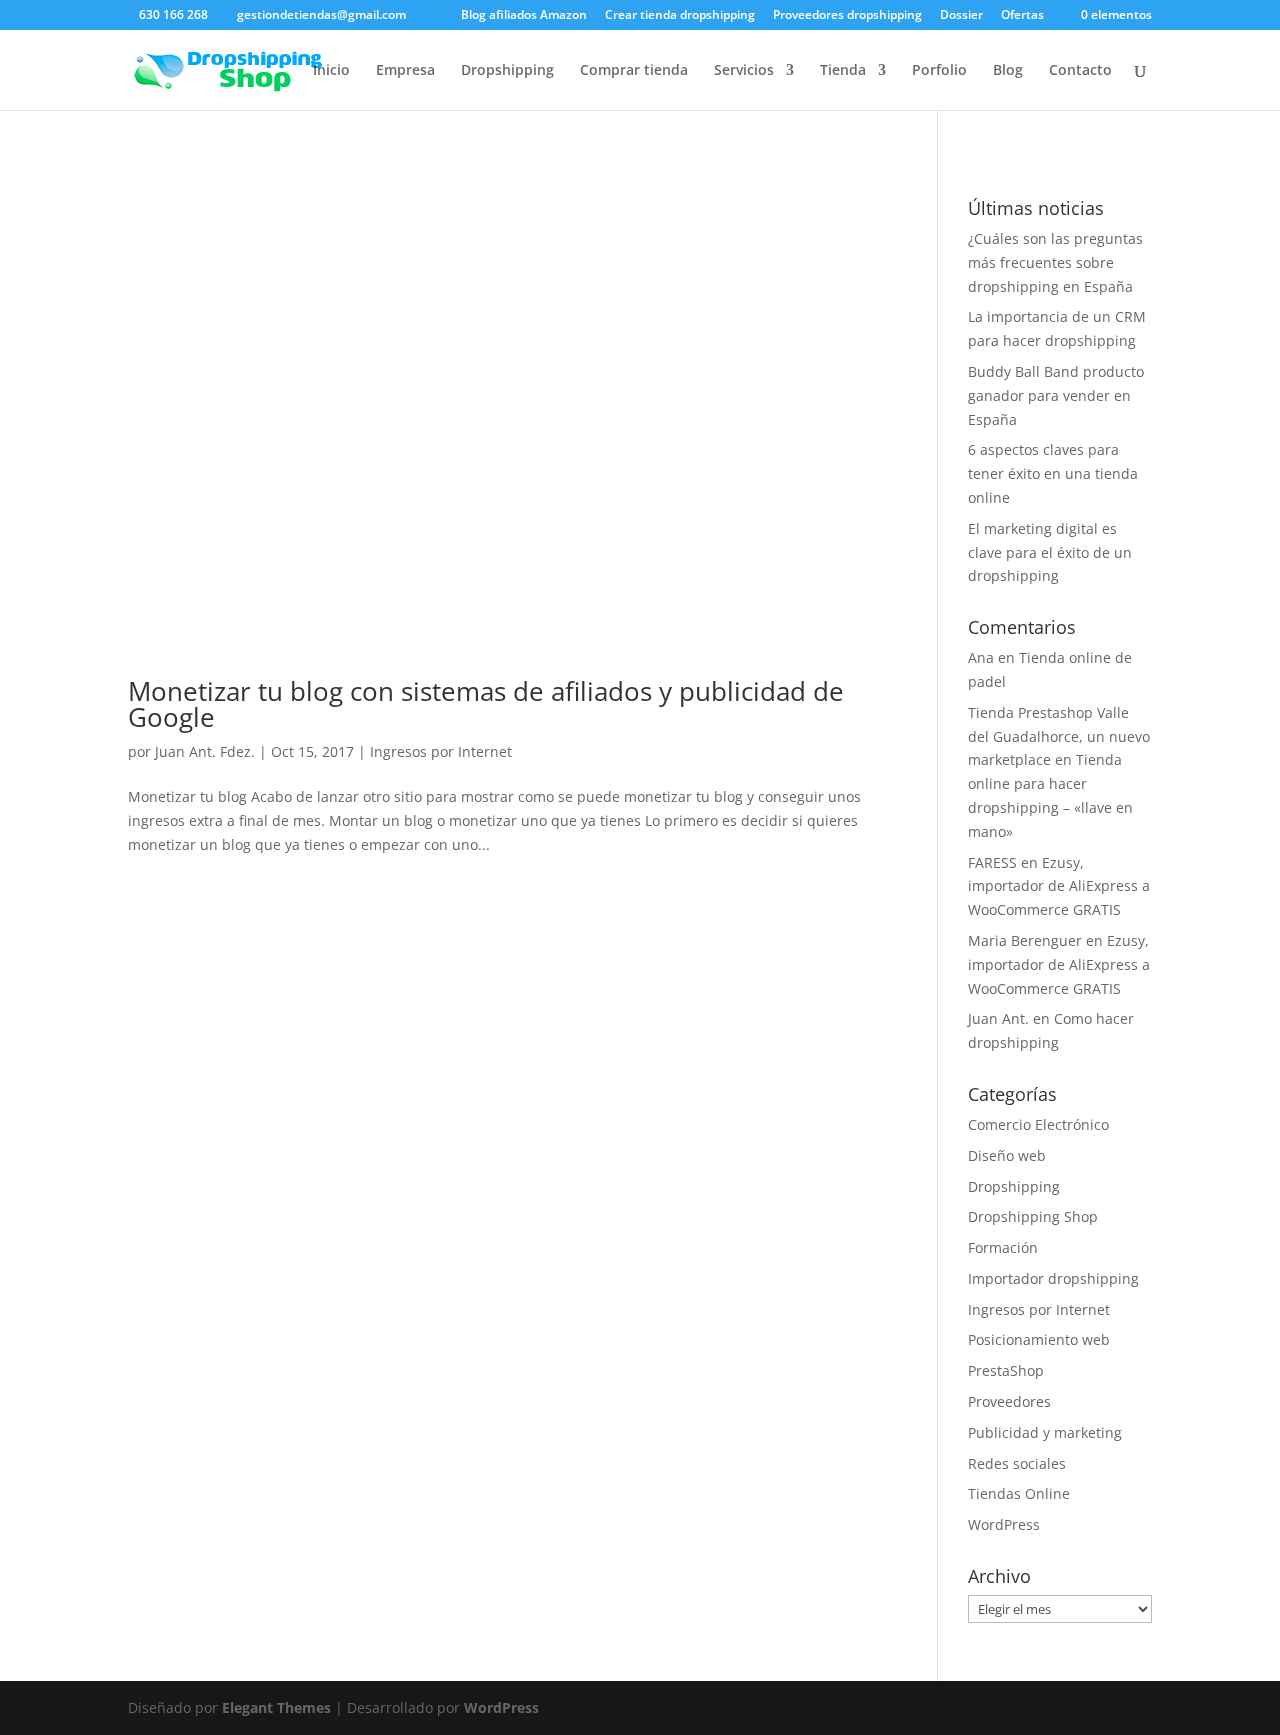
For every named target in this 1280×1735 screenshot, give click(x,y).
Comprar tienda (634, 71)
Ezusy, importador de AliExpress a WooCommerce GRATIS (1059, 886)
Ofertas (1022, 16)
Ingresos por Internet (441, 751)
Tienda (843, 71)
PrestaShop (1006, 1370)
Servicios (744, 71)
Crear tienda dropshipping (680, 16)
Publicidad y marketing (1045, 1432)
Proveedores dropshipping (847, 16)
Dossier (961, 16)
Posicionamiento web (1039, 1339)
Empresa (405, 71)
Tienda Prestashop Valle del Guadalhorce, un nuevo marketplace (1059, 736)
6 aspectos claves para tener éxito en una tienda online (1053, 473)
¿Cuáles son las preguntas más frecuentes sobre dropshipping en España (1055, 262)
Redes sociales (1017, 1463)
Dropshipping (507, 71)
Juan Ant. (998, 1018)
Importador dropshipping (1053, 1278)
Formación (1003, 1247)
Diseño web (1007, 1155)
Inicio (331, 71)
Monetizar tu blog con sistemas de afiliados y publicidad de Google (486, 704)
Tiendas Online (1019, 1493)
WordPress (1004, 1524)
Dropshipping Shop (1033, 1216)
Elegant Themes (276, 1707)
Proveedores (1009, 1401)
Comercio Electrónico (1038, 1124)
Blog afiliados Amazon (524, 16)
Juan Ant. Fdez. (205, 751)
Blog (1008, 71)
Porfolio (939, 71)
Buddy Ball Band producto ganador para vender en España (1056, 395)
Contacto (1080, 71)
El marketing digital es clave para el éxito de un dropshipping (1050, 552)
